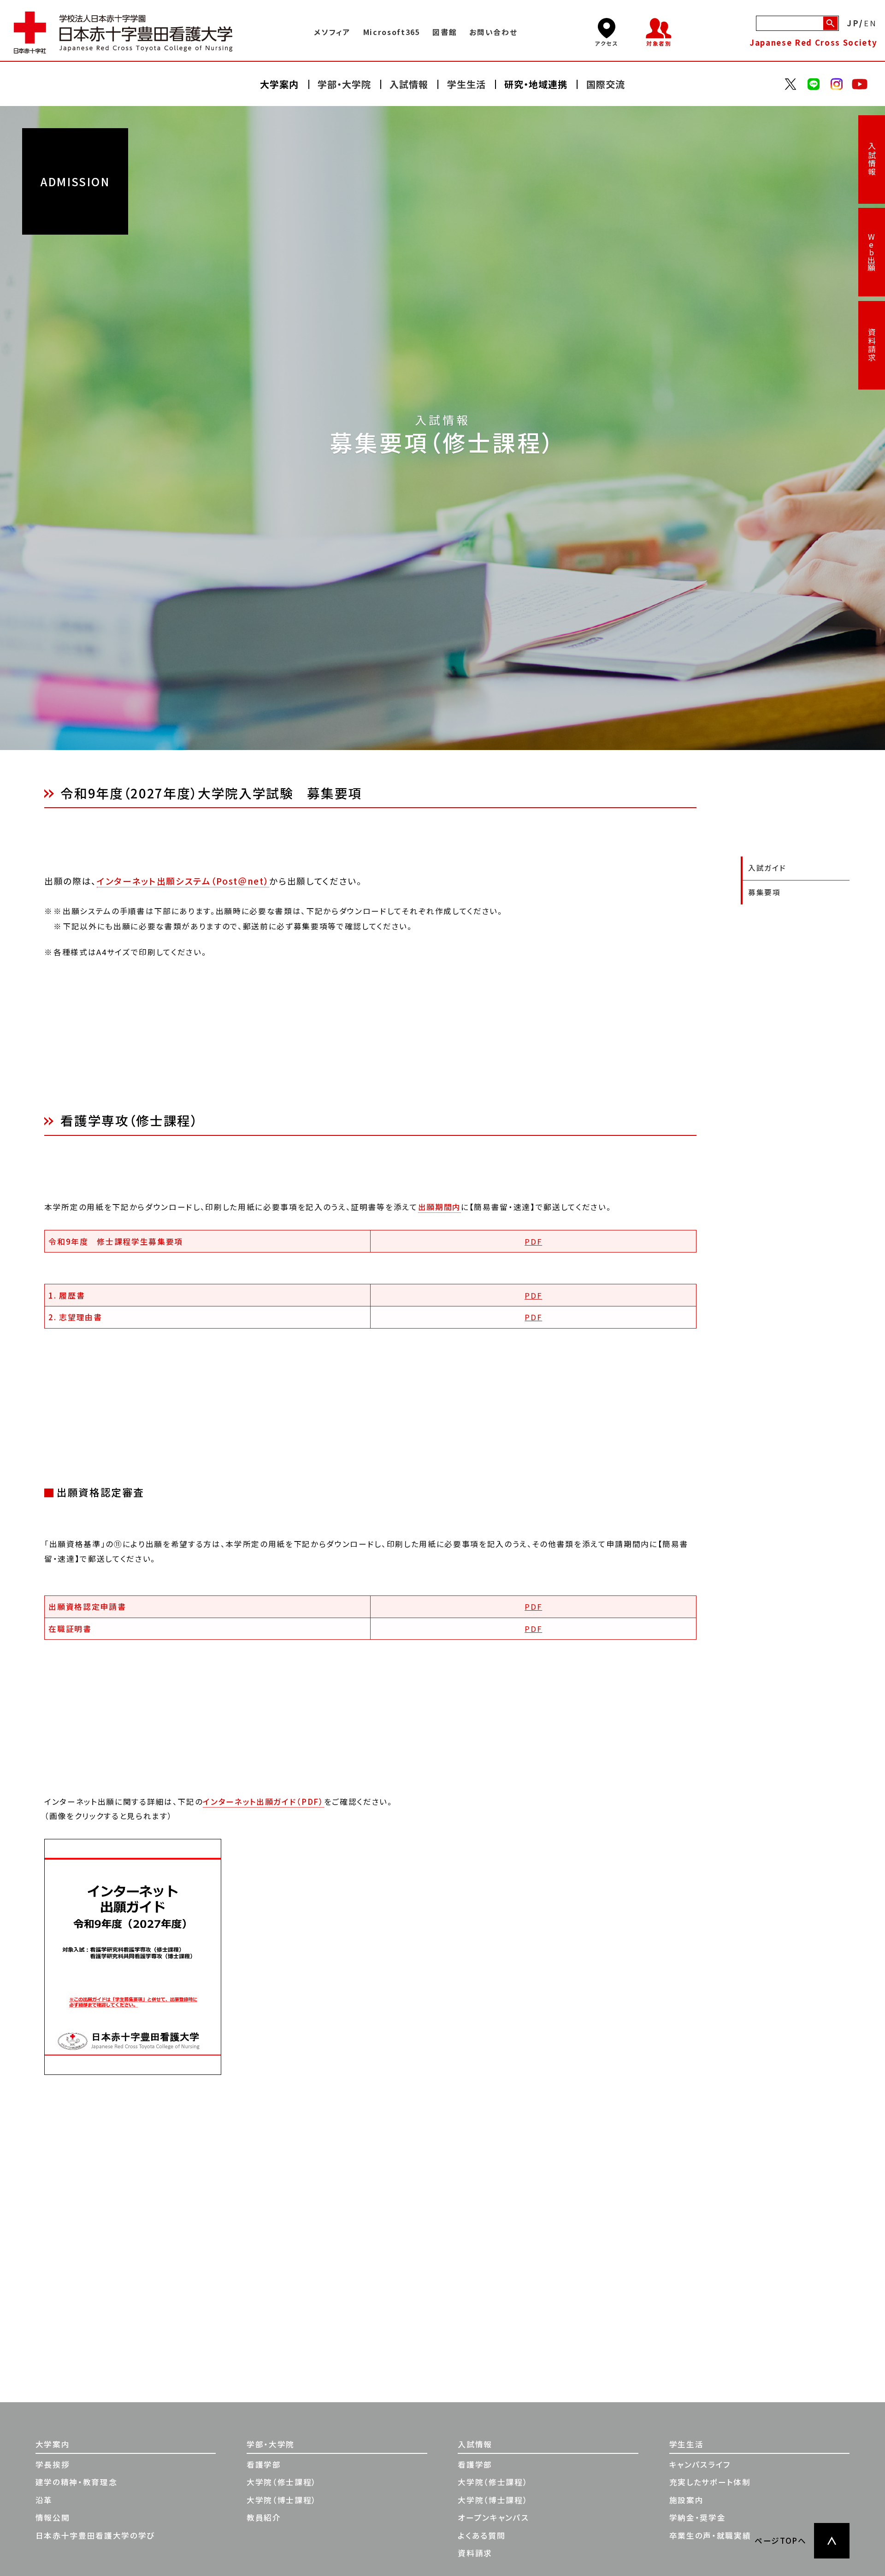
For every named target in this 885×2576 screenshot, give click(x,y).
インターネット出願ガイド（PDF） (263, 1802)
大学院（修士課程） (282, 2482)
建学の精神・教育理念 (77, 2482)
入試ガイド (767, 868)
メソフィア (332, 32)
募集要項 (764, 892)
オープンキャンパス (493, 2517)
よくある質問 (481, 2535)
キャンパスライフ (700, 2464)
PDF (533, 1241)
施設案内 (687, 2500)
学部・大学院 (271, 2444)
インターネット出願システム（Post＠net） (183, 881)
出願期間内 (440, 1207)
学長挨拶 (53, 2464)
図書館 (445, 32)
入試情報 (872, 159)
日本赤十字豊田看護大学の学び (95, 2535)
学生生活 (687, 2444)
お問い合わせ (493, 32)
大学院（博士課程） (282, 2500)
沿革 (44, 2500)
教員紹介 (264, 2517)
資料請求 (872, 345)
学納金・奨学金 (698, 2517)
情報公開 (53, 2517)
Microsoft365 (392, 32)
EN (871, 24)
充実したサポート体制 (710, 2482)
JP (853, 24)
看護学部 (264, 2464)
